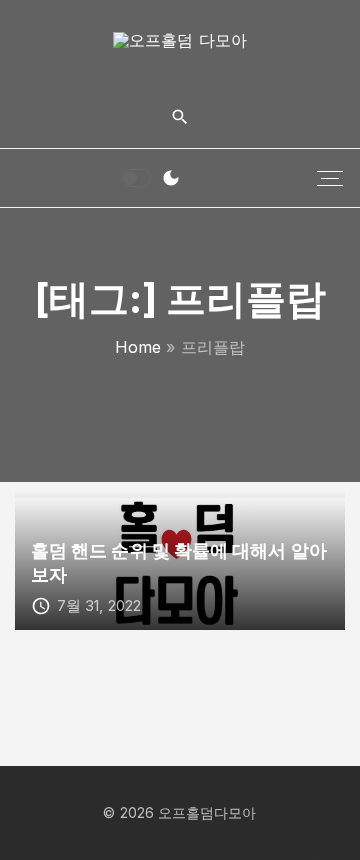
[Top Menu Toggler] (330, 178)
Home (138, 347)
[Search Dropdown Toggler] (179, 117)
